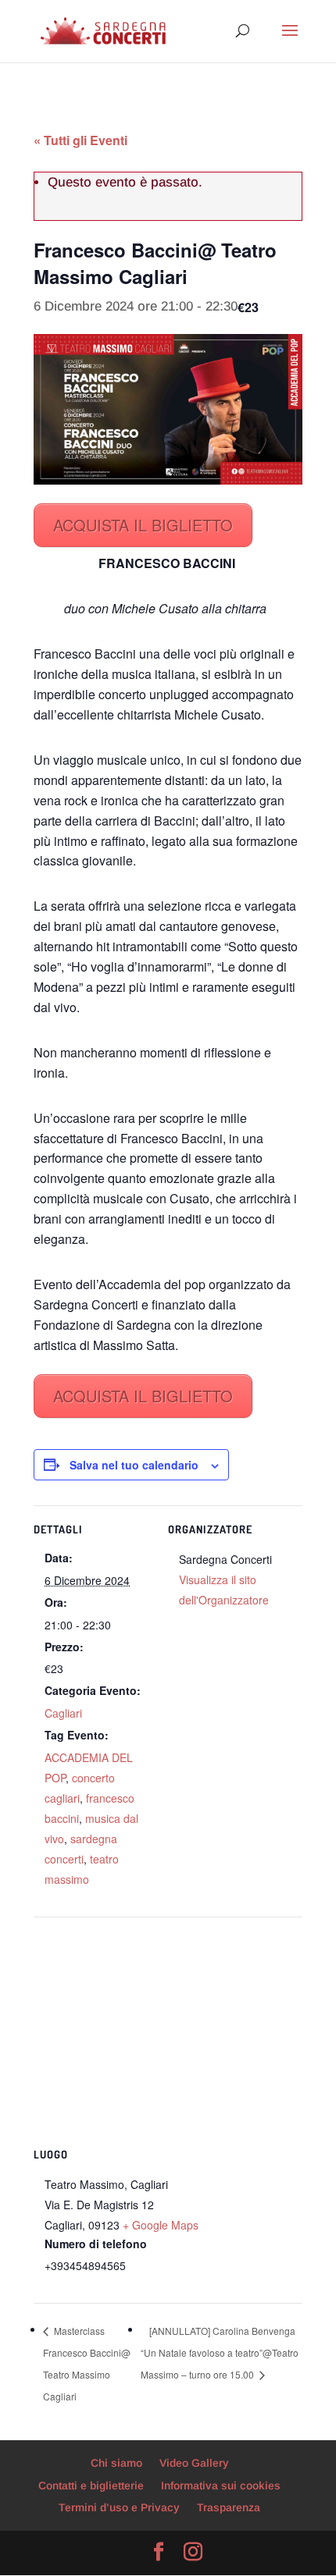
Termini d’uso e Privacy (119, 2507)
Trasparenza (229, 2507)
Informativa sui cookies (221, 2485)
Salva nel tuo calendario (134, 1465)
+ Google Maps (161, 2225)
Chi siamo (116, 2463)
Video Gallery (194, 2463)
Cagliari (63, 1713)
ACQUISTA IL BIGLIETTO (143, 525)
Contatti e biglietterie (91, 2485)
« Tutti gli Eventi (80, 140)
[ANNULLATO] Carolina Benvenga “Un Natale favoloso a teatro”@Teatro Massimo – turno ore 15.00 (220, 2352)
